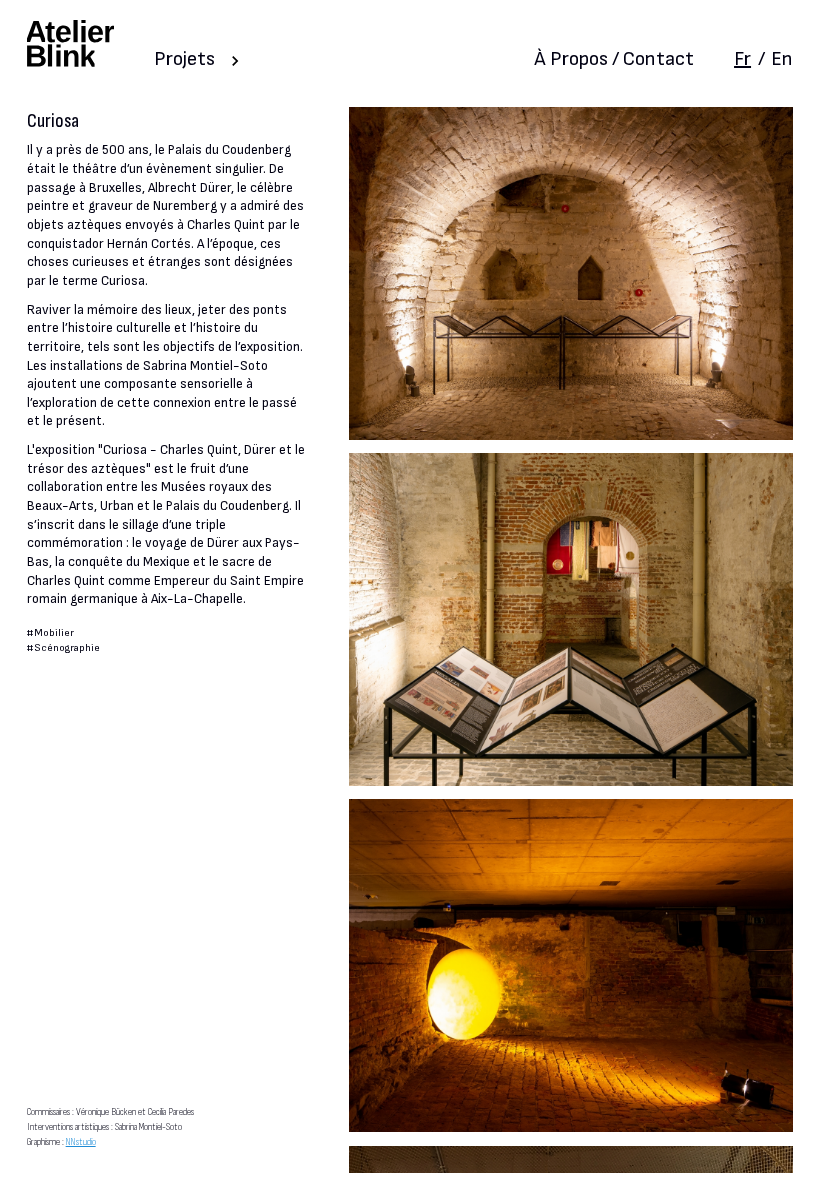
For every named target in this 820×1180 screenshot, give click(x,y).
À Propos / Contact (614, 59)
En (782, 59)
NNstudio (81, 1141)
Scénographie (67, 647)
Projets (184, 59)
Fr (742, 59)
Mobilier (54, 632)
